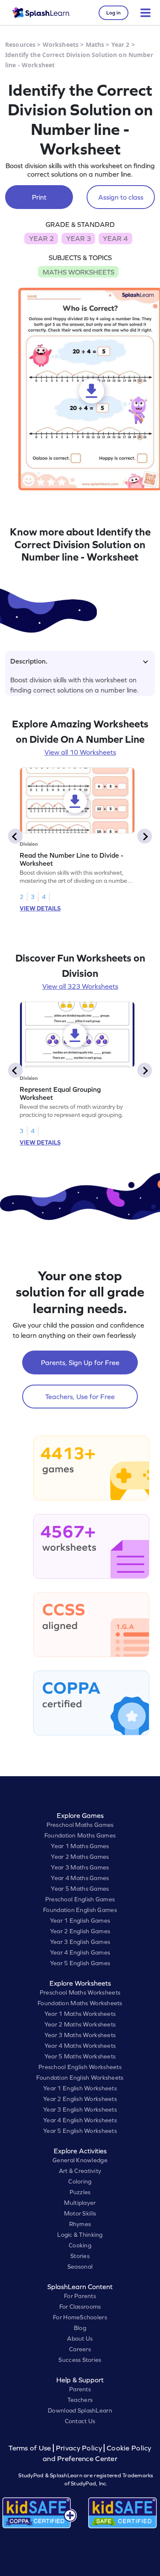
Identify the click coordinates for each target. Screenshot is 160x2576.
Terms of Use (31, 2448)
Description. (29, 661)
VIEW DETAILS (40, 908)
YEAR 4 (115, 238)
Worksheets (61, 44)
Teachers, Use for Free (80, 1397)
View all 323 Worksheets (80, 986)
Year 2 (121, 44)
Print (39, 197)
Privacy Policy (79, 2448)
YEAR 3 (79, 238)
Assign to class (121, 197)
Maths (95, 44)
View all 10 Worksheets (80, 752)
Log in (113, 13)
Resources (20, 44)
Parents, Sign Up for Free (80, 1362)
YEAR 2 (41, 238)
